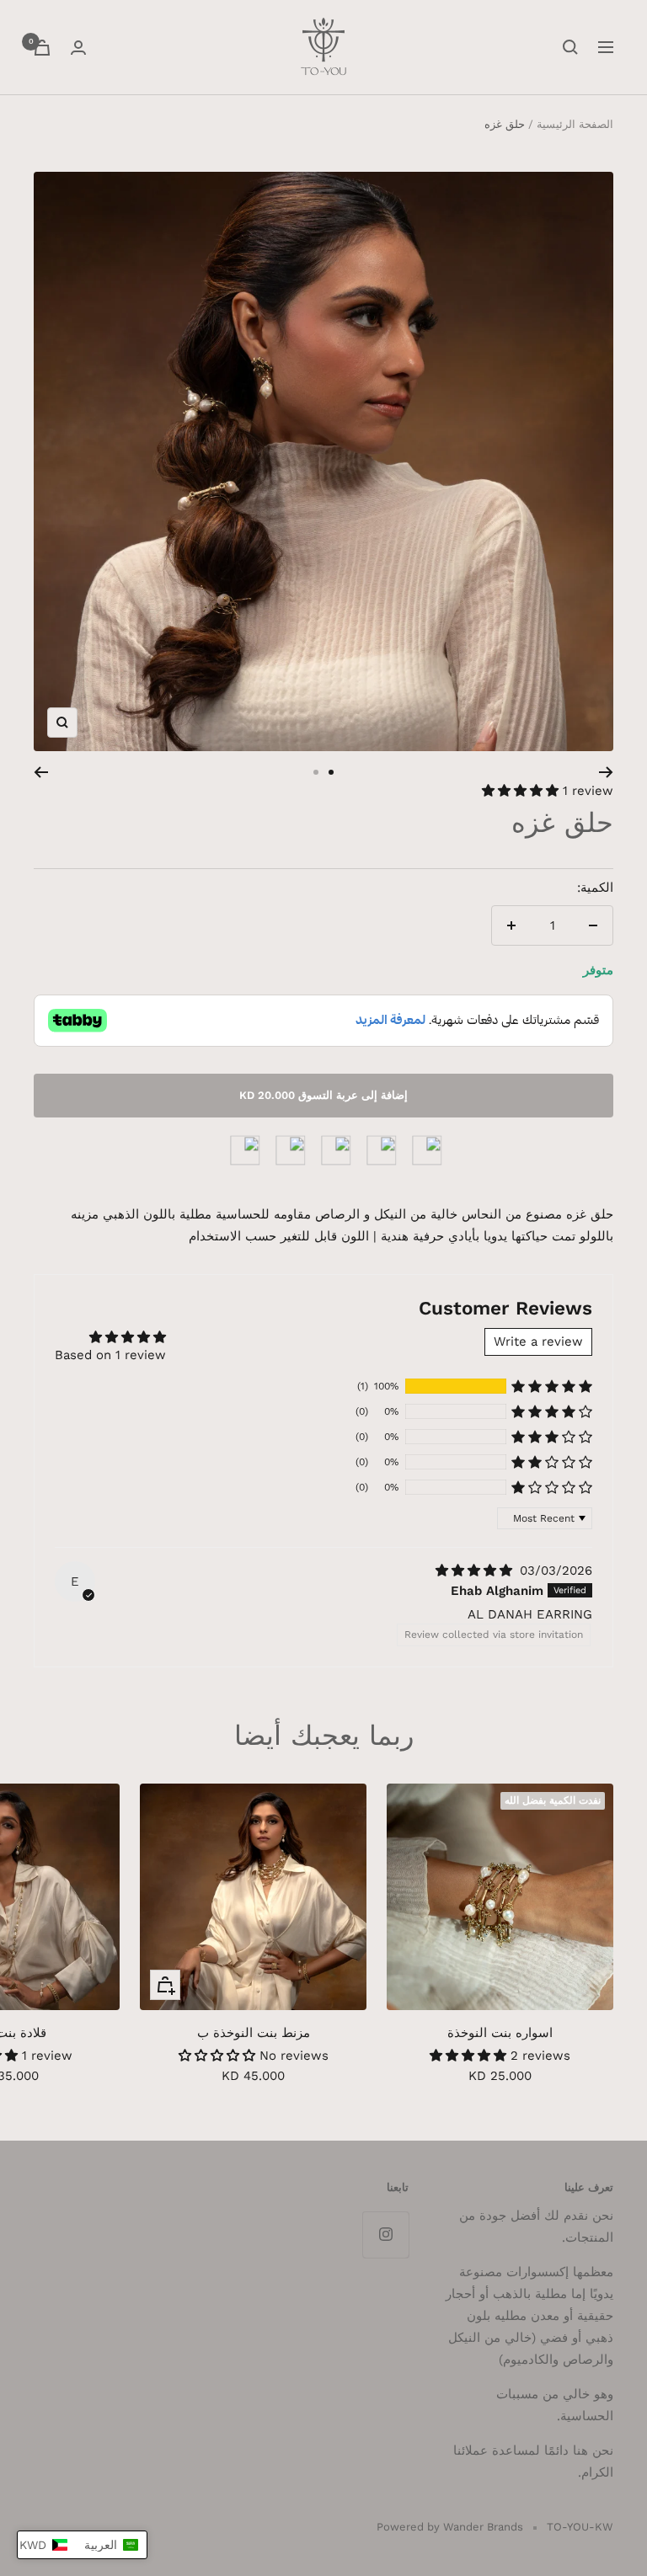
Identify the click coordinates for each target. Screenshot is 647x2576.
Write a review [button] (538, 1341)
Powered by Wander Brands (450, 2527)
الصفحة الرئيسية (575, 124)
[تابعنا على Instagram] (385, 2235)
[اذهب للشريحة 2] (316, 772)
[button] (522, 791)
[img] (476, 1571)
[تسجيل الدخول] (78, 48)
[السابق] (606, 772)
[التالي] (41, 772)
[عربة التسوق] (42, 48)
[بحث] (570, 47)
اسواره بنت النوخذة (500, 2033)
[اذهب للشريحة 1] (331, 772)
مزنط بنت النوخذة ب (254, 2033)
